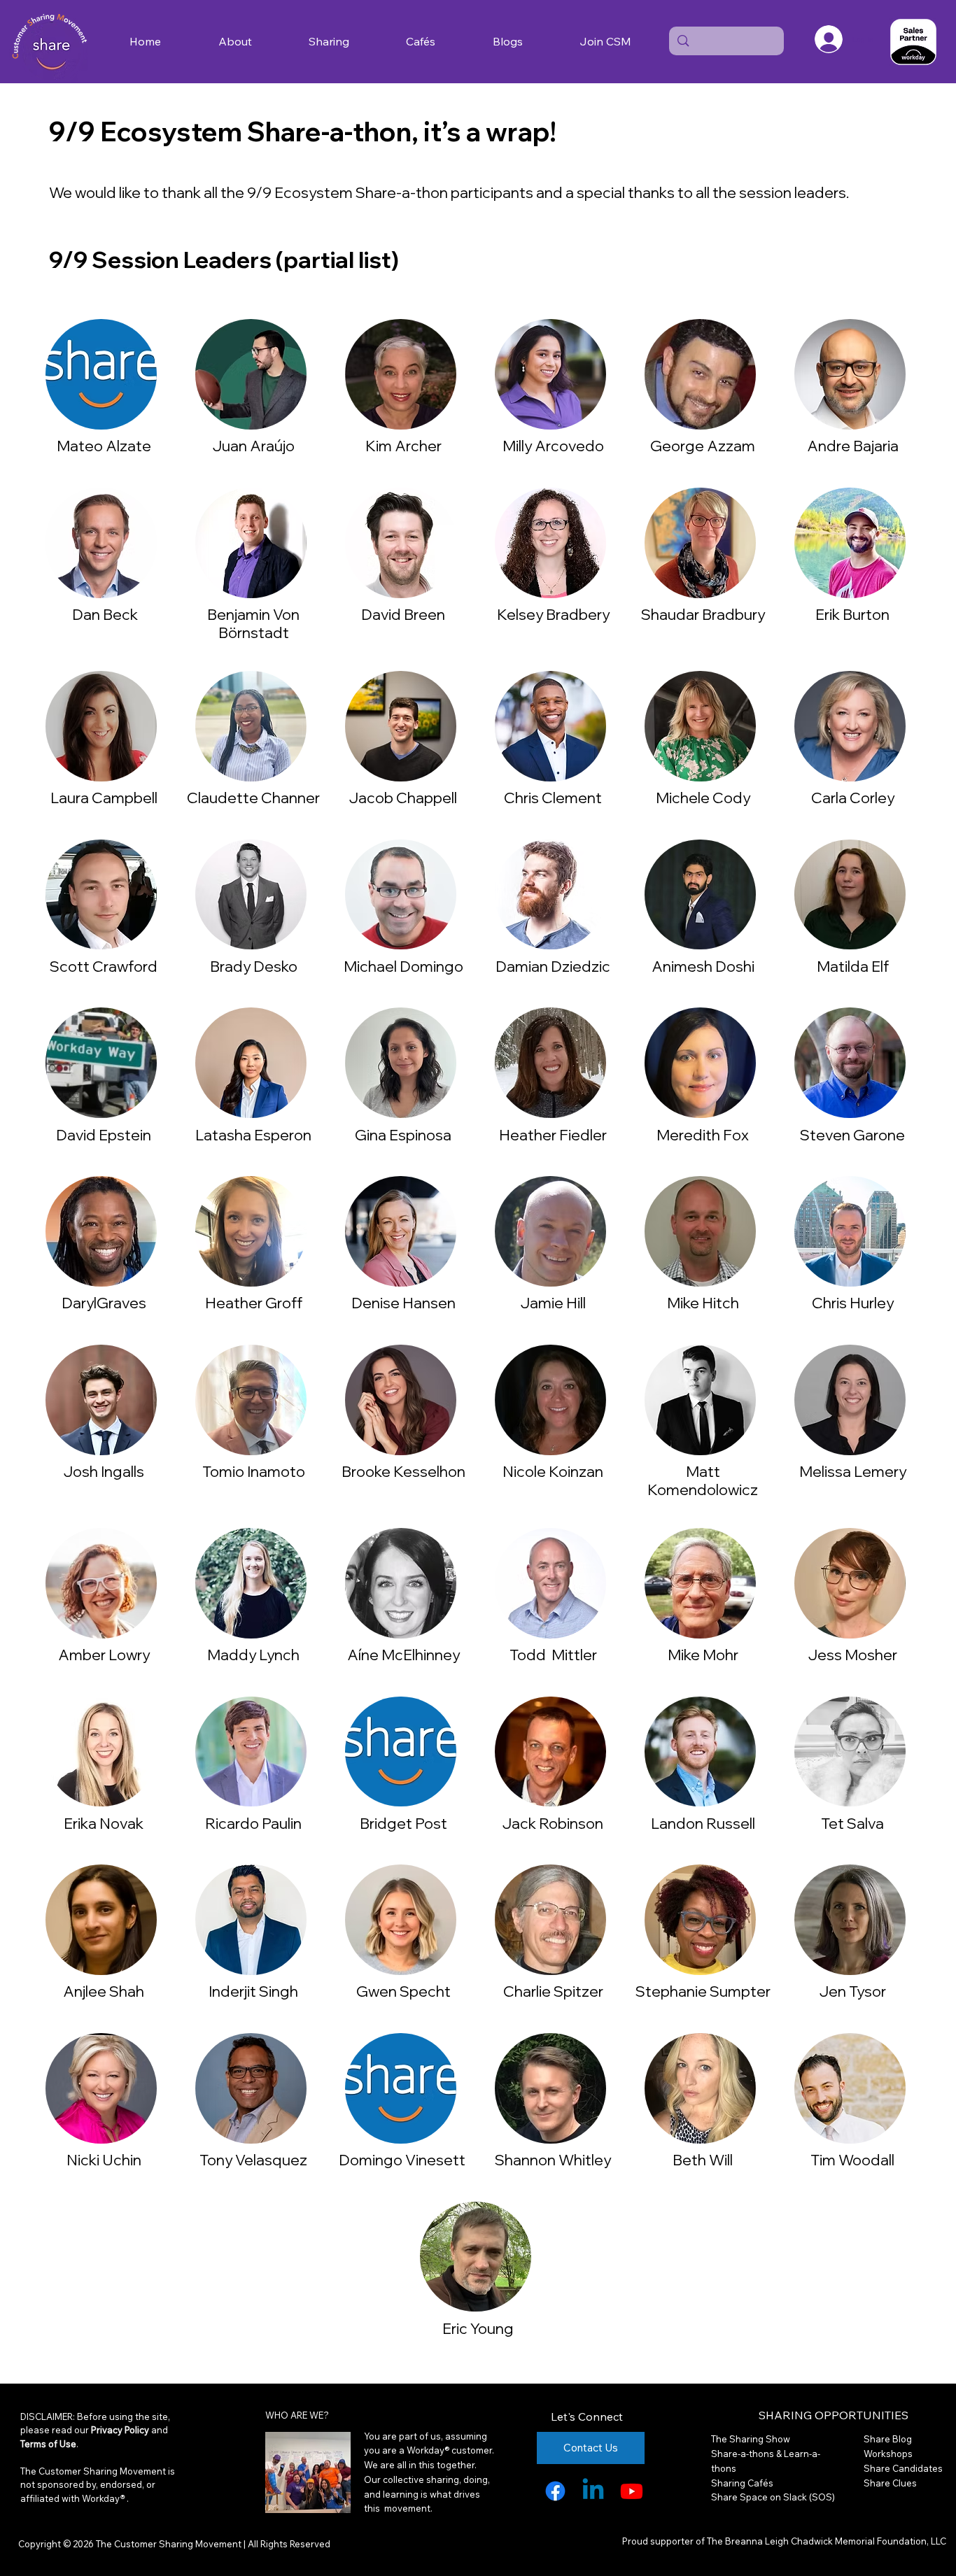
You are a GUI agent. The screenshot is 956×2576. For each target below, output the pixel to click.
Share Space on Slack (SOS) (773, 2497)
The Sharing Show (751, 2439)
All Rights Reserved (288, 2544)
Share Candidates (903, 2468)
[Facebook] (555, 2491)
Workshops (888, 2454)
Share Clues (890, 2483)
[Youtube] (632, 2491)
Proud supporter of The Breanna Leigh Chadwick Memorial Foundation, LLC (784, 2541)
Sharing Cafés (742, 2483)
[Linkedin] (593, 2491)
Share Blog (888, 2439)
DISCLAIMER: (49, 2416)
